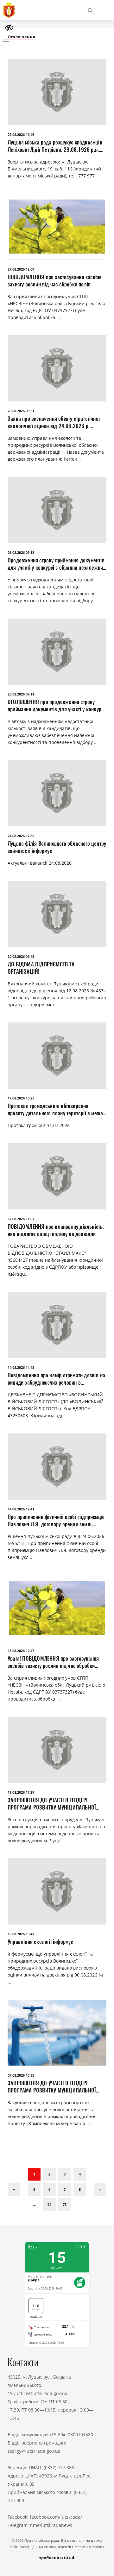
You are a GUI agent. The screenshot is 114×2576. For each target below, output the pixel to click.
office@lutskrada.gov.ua (42, 2393)
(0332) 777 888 (59, 2467)
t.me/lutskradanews (51, 2525)
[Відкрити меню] (6, 40)
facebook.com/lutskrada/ (56, 2517)
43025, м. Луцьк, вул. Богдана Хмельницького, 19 (39, 2385)
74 (49, 2204)
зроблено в (51, 2558)
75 (65, 2204)
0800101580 (80, 2435)
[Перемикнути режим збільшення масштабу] (9, 28)
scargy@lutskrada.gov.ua (34, 2451)
